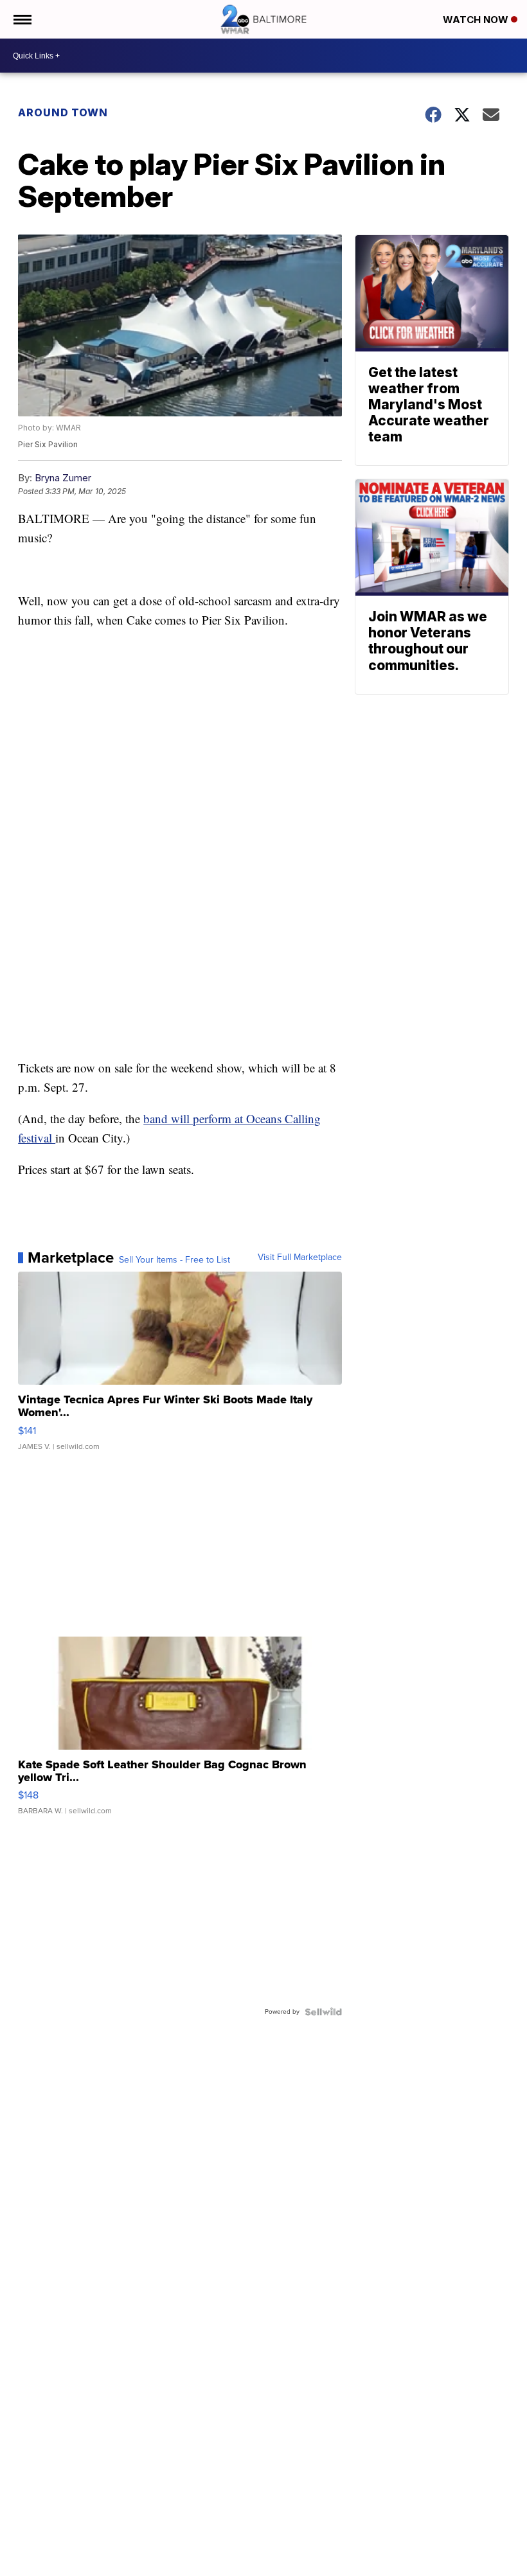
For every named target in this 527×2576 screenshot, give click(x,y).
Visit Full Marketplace (300, 1257)
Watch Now (477, 20)
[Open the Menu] (22, 19)
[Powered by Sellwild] (323, 2012)
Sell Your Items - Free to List (174, 1260)
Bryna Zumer (63, 478)
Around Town (63, 112)
